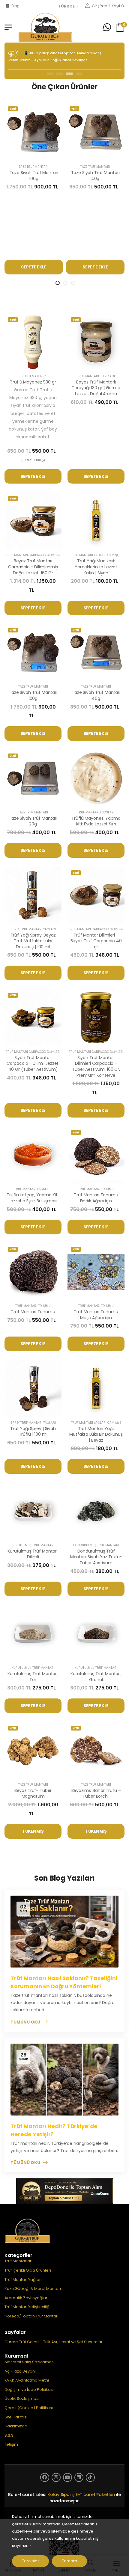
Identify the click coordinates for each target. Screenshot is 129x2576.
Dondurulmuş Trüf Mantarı (96, 1545)
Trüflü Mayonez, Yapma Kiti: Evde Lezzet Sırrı (96, 821)
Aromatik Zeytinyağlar (26, 2298)
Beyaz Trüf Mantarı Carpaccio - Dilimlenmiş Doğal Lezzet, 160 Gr (33, 567)
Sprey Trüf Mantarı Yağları (33, 929)
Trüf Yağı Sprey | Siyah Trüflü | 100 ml (33, 1432)
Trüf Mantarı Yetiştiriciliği (27, 2307)
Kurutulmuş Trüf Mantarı (33, 1545)
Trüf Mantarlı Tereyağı (96, 376)
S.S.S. (9, 2435)
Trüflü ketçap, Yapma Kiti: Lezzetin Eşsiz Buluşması (33, 1198)
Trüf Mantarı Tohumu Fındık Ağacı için (96, 1198)
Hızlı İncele (34, 154)
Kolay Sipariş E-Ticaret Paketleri (81, 2495)
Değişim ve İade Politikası (29, 2389)
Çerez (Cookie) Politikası (29, 2408)
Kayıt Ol (118, 6)
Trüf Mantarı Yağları (23, 2280)
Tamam (69, 2561)
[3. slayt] (73, 283)
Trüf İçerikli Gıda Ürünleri (28, 2270)
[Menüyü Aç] (8, 27)
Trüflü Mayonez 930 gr (33, 382)
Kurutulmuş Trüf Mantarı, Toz (33, 1677)
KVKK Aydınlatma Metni (27, 2380)
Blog (15, 6)
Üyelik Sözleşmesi (22, 2398)
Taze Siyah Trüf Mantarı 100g (34, 176)
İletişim (11, 2444)
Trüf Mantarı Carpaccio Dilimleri (33, 555)
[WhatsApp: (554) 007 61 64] (107, 27)
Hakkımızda (16, 2426)
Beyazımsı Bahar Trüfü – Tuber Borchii (96, 1793)
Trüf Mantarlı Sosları (96, 812)
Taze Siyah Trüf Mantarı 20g (33, 821)
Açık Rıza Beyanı (20, 2371)
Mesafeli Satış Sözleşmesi (30, 2362)
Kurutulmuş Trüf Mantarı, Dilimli (33, 1554)
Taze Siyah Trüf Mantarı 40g (95, 176)
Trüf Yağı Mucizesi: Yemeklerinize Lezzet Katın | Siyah (96, 567)
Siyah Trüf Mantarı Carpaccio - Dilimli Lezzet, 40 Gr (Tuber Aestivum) (33, 1063)
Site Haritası (16, 2417)
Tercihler (30, 2561)
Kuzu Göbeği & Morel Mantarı (33, 2289)
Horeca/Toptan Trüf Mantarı (31, 2316)
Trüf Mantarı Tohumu (96, 1189)
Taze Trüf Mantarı (34, 167)
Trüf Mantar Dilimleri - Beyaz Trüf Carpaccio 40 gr (96, 941)
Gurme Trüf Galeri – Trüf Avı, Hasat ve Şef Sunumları (54, 2342)
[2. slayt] (65, 283)
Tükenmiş (33, 1831)
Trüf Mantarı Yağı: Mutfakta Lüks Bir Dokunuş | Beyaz (96, 1434)
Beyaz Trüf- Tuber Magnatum (33, 1793)
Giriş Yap (99, 6)
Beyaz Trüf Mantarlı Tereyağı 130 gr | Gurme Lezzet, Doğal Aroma (96, 388)
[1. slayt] (58, 283)
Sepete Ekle (34, 267)
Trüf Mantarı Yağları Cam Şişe (96, 555)
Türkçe (67, 6)
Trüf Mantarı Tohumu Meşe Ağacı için (96, 1315)
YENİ (13, 109)
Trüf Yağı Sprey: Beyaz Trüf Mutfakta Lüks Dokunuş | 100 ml (33, 941)
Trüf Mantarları (18, 2261)
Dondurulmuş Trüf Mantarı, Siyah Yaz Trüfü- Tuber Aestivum (96, 1557)
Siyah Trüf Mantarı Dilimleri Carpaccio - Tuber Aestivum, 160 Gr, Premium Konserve (96, 1066)
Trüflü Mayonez (33, 376)
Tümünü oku (25, 2022)
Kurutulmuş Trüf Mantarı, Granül (96, 1677)
